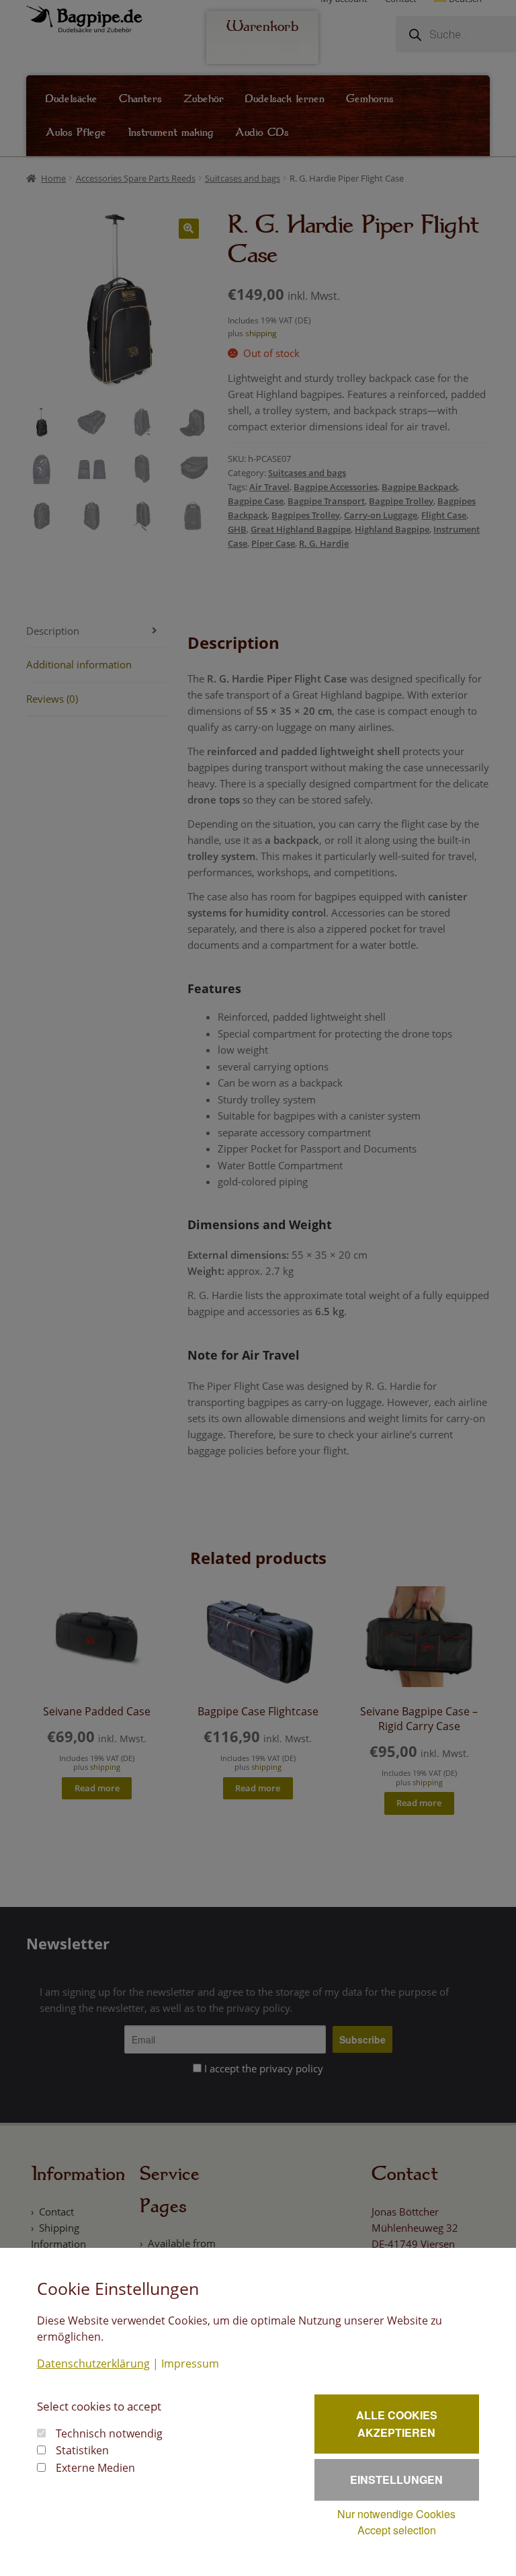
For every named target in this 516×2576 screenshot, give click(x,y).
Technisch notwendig (109, 2433)
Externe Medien (95, 2468)
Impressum (190, 2364)
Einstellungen (396, 2480)
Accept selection (397, 2530)
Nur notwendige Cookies (396, 2514)
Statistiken (82, 2450)
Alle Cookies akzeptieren (397, 2424)
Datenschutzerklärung (93, 2364)
